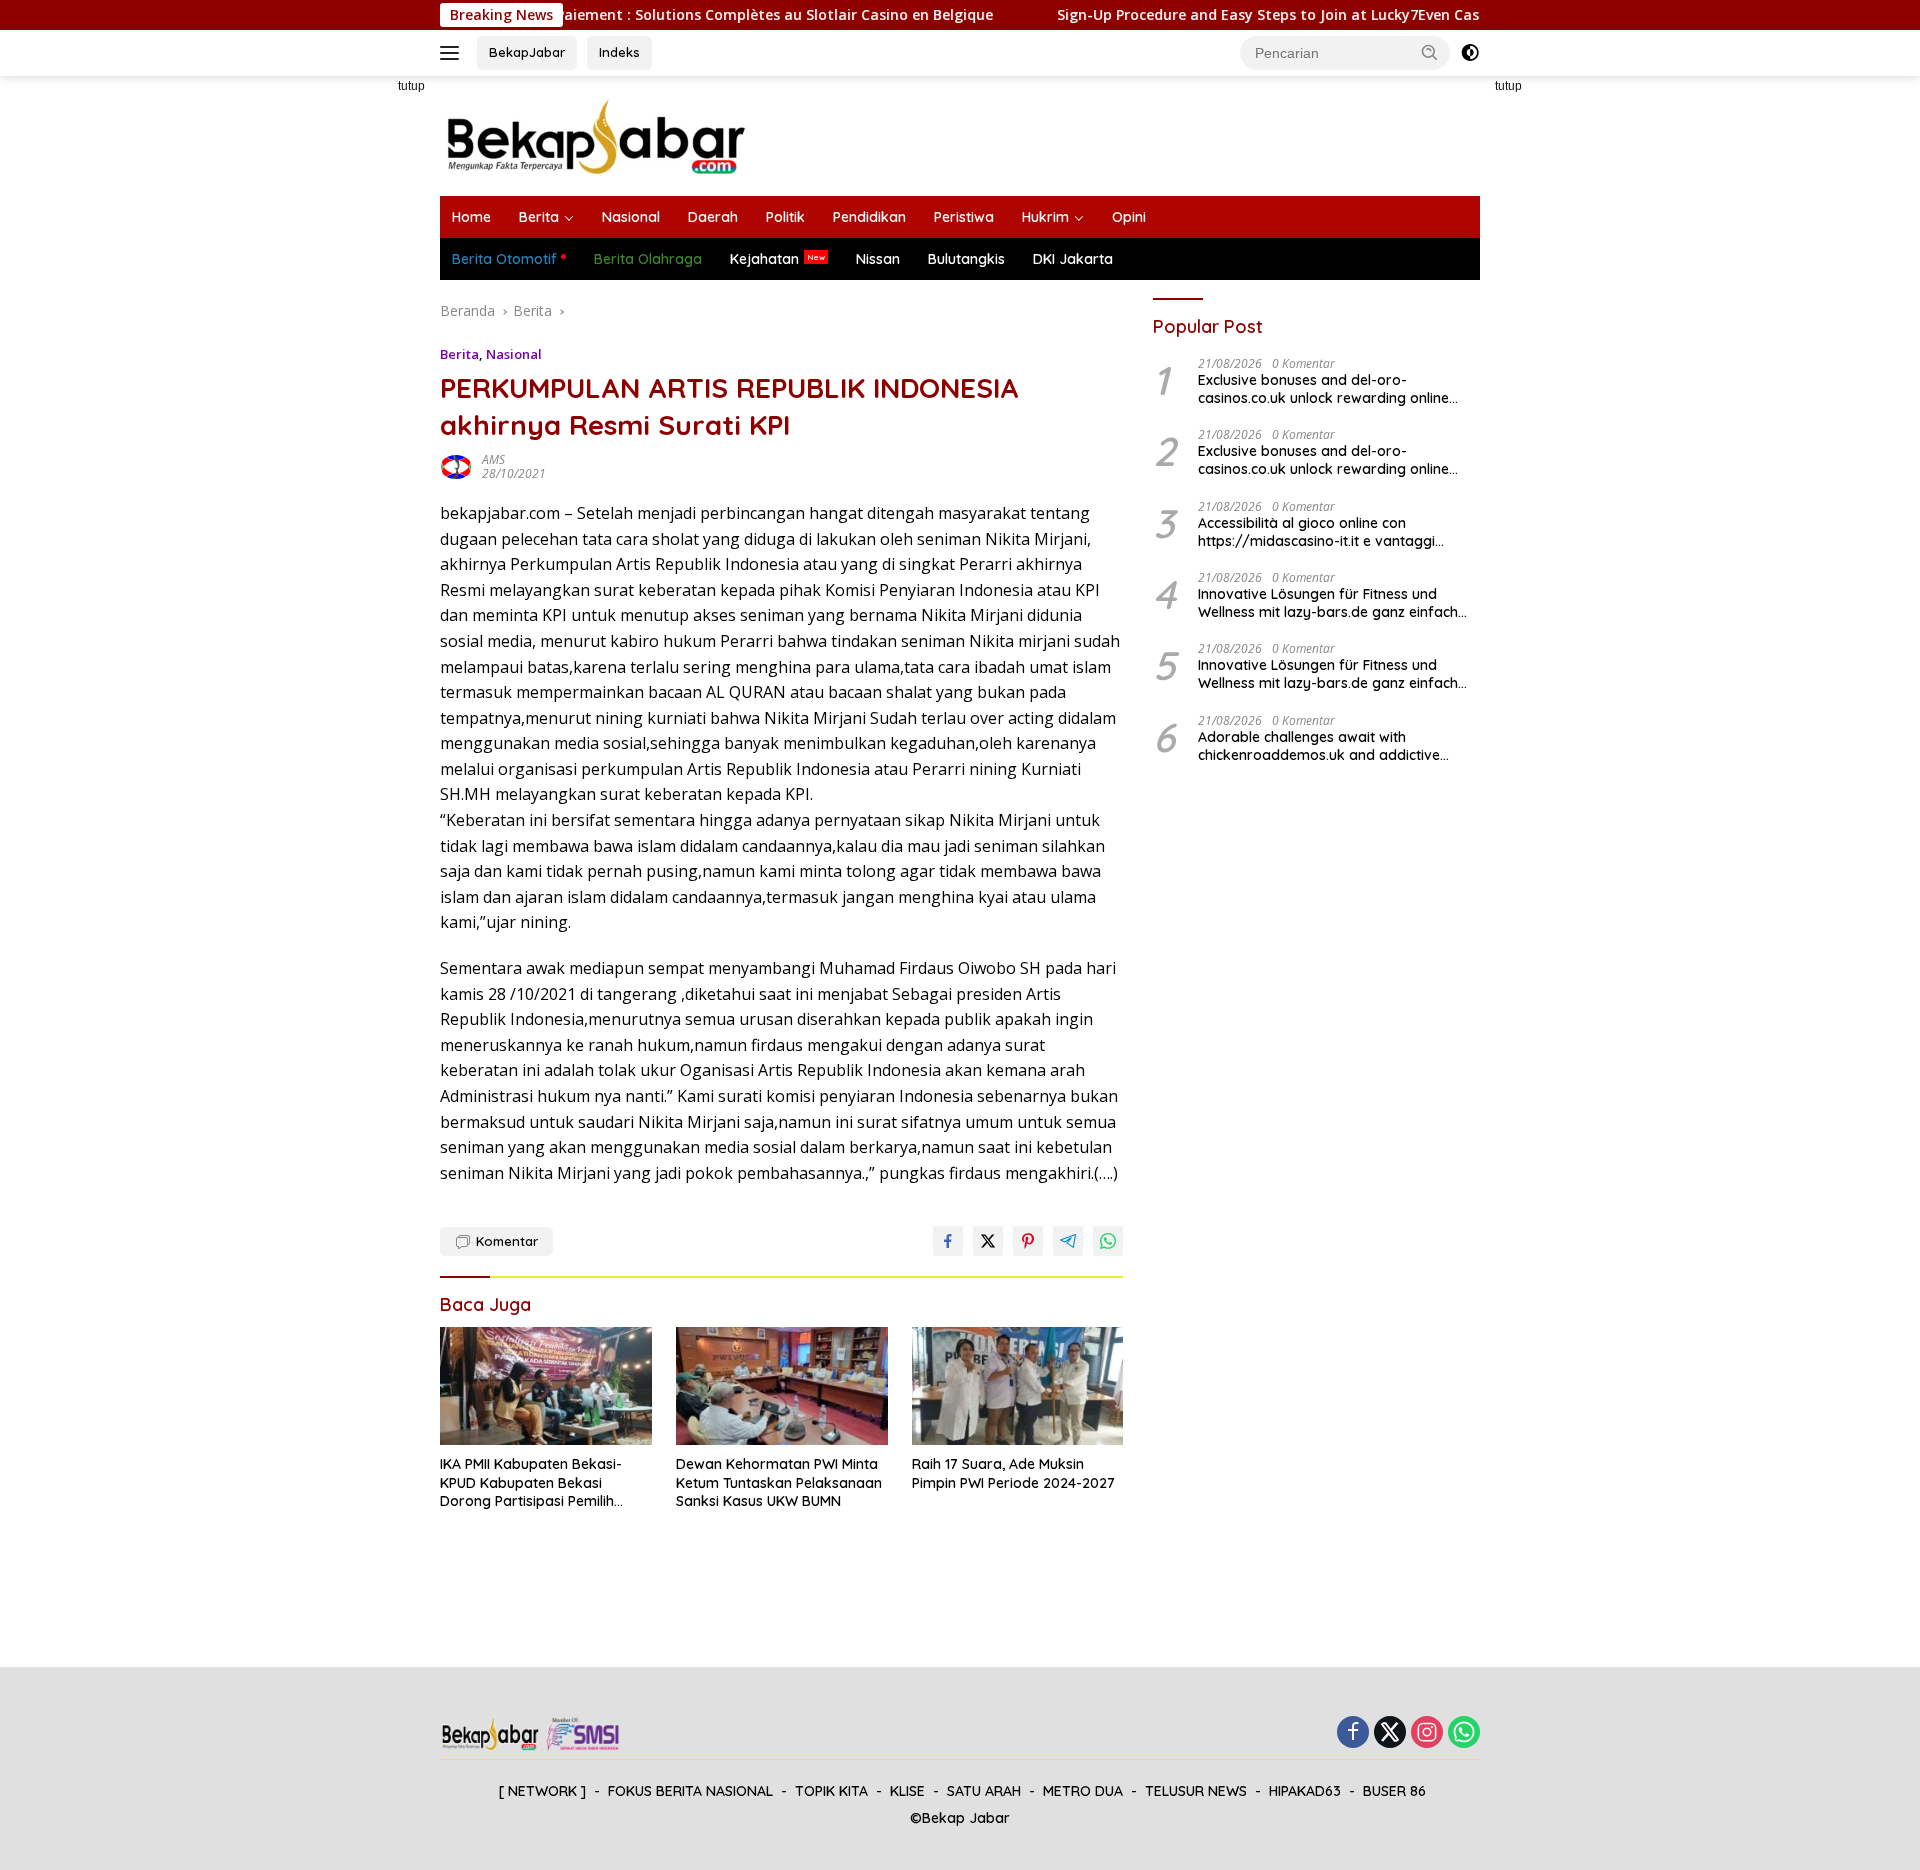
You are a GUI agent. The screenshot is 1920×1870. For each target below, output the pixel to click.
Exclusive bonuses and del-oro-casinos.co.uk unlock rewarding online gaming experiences (1323, 389)
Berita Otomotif (504, 259)
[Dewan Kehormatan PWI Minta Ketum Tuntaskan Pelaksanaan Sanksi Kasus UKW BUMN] (782, 1386)
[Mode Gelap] (1470, 53)
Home (471, 217)
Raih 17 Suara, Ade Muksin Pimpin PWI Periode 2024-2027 (1013, 1473)
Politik (785, 217)
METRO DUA (1083, 1791)
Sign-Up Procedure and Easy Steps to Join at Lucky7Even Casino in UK (1248, 15)
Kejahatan (764, 259)
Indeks (619, 52)
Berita (539, 217)
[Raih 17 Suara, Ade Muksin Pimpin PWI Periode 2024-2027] (1018, 1386)
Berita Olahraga (648, 259)
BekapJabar (527, 52)
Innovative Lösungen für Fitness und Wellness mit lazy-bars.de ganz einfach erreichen (1328, 603)
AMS (493, 459)
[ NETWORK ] (542, 1791)
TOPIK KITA (831, 1791)
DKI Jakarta (1073, 259)
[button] (1430, 52)
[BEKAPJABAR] (595, 134)
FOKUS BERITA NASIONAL (690, 1791)
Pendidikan (869, 217)
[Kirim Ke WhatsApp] (1108, 1241)
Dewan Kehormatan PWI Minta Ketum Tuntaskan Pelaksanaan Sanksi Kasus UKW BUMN (779, 1482)
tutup (411, 86)
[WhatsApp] (1464, 1733)
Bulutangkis (966, 259)
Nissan (878, 259)
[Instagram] (1427, 1733)
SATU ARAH (984, 1791)
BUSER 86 (1394, 1791)
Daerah (713, 217)
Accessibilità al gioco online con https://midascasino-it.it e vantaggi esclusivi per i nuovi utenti (1316, 532)
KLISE (907, 1791)
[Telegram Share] (1068, 1241)
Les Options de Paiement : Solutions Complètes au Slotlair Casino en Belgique (670, 15)
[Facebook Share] (948, 1241)
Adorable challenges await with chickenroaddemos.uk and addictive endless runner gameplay (1319, 746)
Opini (1129, 217)
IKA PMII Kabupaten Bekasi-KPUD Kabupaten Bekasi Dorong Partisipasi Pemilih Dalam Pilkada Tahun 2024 (531, 1482)
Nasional (631, 217)
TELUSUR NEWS (1196, 1791)
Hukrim (1045, 217)
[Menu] (453, 53)
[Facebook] (1353, 1733)
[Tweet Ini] (988, 1241)
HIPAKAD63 (1305, 1791)
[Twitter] (1390, 1733)
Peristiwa (964, 217)
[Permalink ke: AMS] (456, 465)
